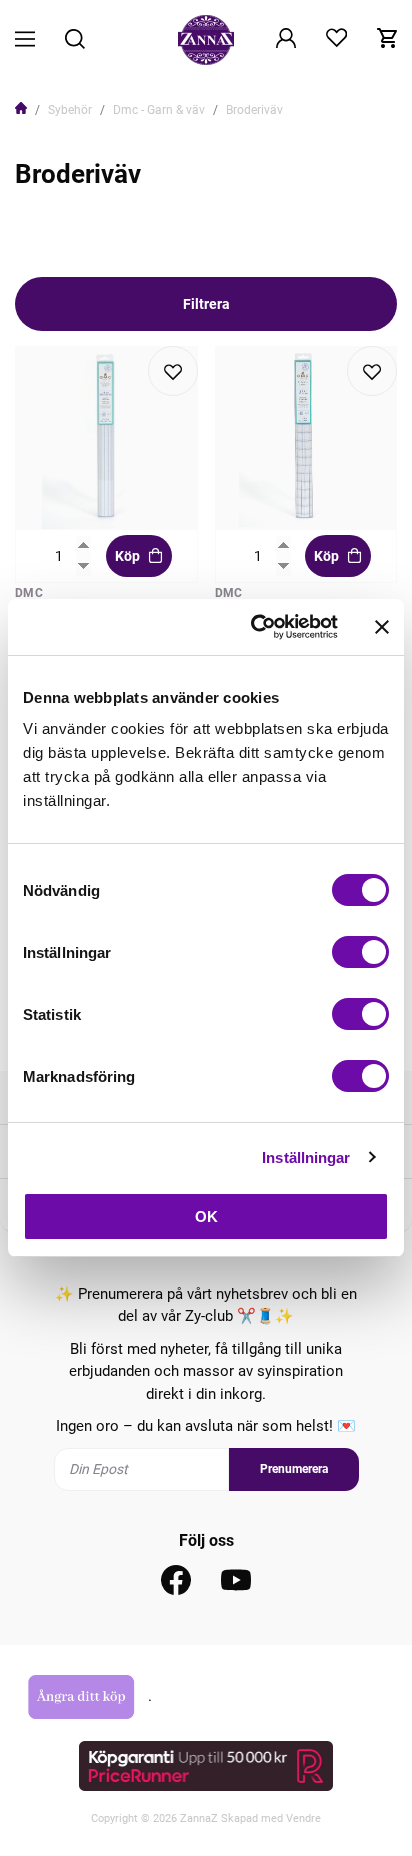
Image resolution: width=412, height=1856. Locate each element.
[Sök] (75, 40)
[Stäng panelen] (382, 627)
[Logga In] (286, 40)
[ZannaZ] (206, 40)
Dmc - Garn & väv (159, 110)
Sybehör (70, 110)
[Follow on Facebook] (176, 1580)
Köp (127, 556)
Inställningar (306, 1157)
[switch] (360, 952)
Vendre (303, 1818)
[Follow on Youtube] (236, 1580)
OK (206, 1216)
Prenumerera (294, 1469)
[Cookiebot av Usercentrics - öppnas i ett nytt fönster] (255, 627)
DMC (29, 593)
